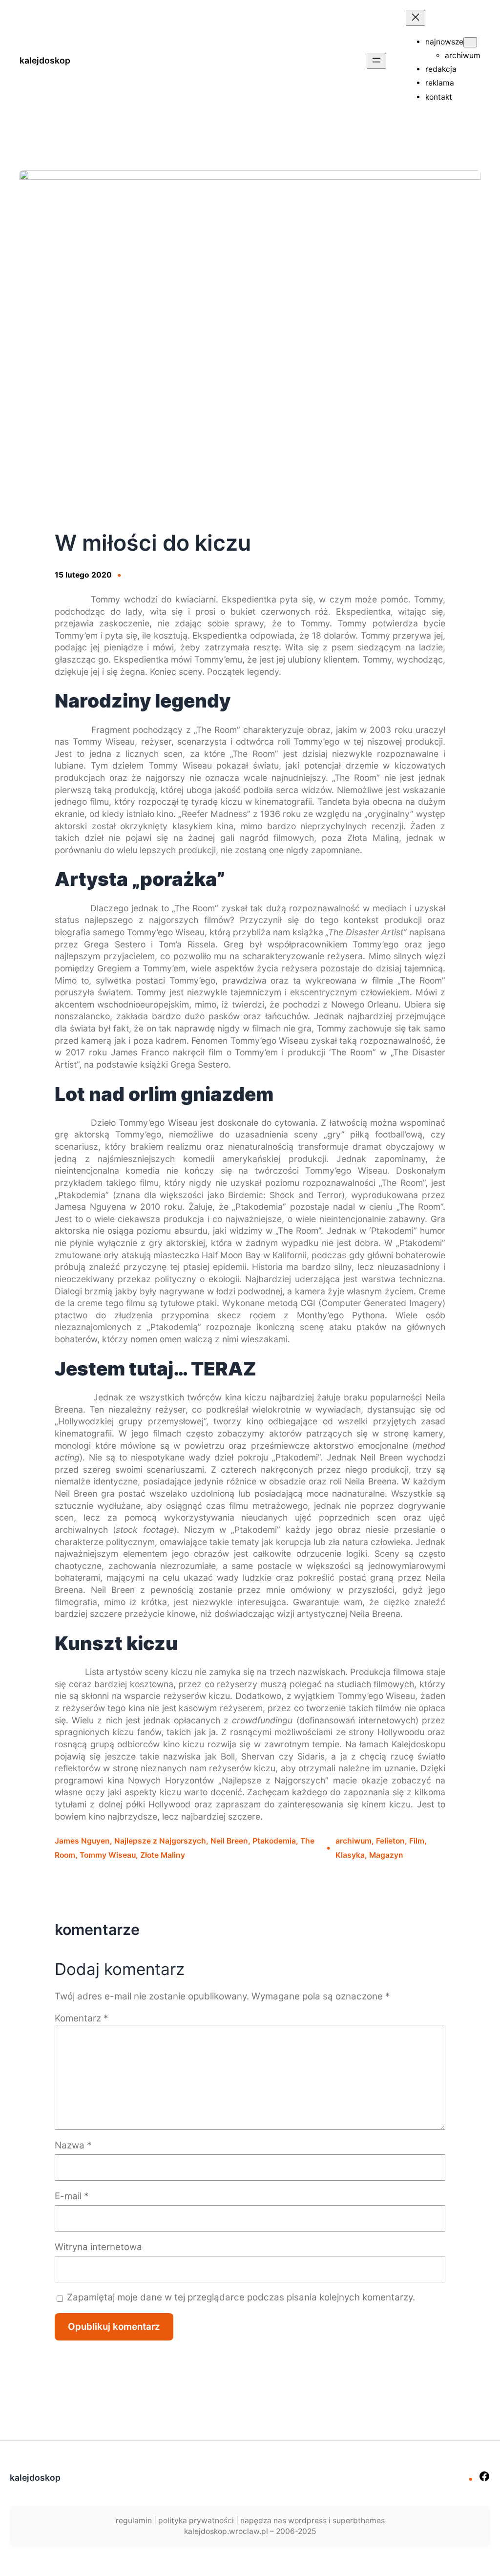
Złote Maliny (163, 1855)
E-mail (72, 2196)
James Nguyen (82, 1841)
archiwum (354, 1841)
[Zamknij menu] (416, 18)
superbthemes (359, 2521)
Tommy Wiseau (108, 1855)
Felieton (390, 1841)
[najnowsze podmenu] (470, 42)
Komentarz (81, 2018)
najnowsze (444, 42)
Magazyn (386, 1855)
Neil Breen (229, 1841)
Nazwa (73, 2145)
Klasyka (350, 1855)
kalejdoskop (45, 60)
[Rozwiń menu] (376, 61)
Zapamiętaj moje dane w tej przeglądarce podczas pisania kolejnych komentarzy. (241, 2297)
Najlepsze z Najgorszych (160, 1841)
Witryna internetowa (98, 2247)
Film (417, 1841)
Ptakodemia (274, 1841)
